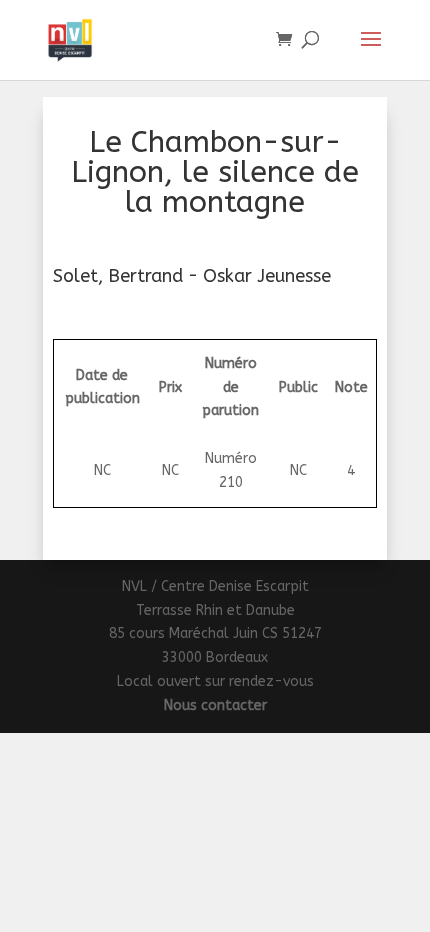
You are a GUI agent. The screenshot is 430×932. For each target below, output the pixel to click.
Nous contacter (215, 705)
